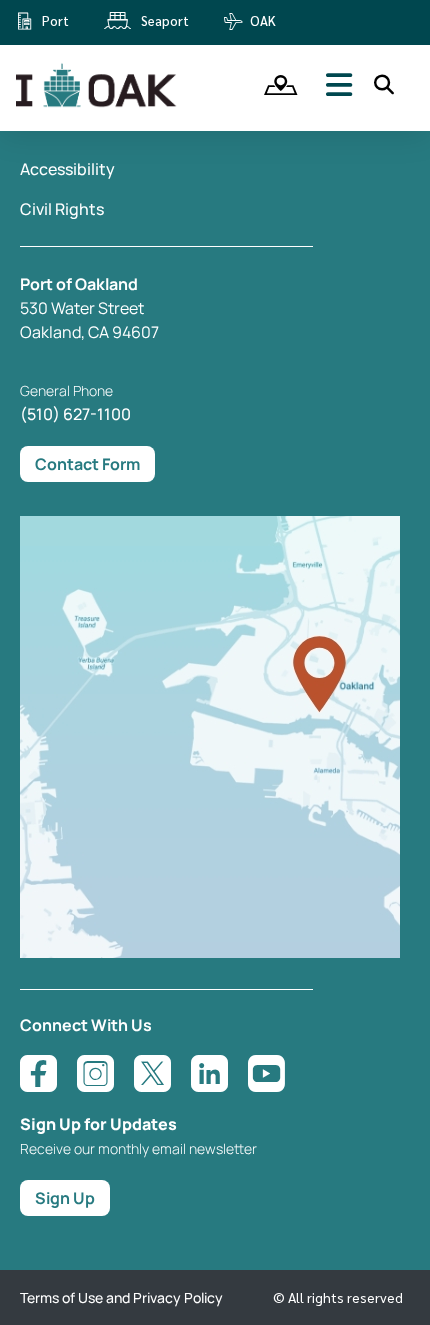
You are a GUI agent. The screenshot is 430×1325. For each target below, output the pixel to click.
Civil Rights (62, 209)
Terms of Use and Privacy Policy (121, 1297)
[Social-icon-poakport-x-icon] (152, 1073)
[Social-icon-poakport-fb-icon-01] (38, 1073)
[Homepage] (98, 103)
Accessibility (67, 169)
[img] (274, 85)
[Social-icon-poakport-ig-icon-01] (95, 1073)
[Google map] (210, 952)
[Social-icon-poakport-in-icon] (209, 1073)
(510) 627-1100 (75, 414)
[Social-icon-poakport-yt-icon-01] (266, 1073)
